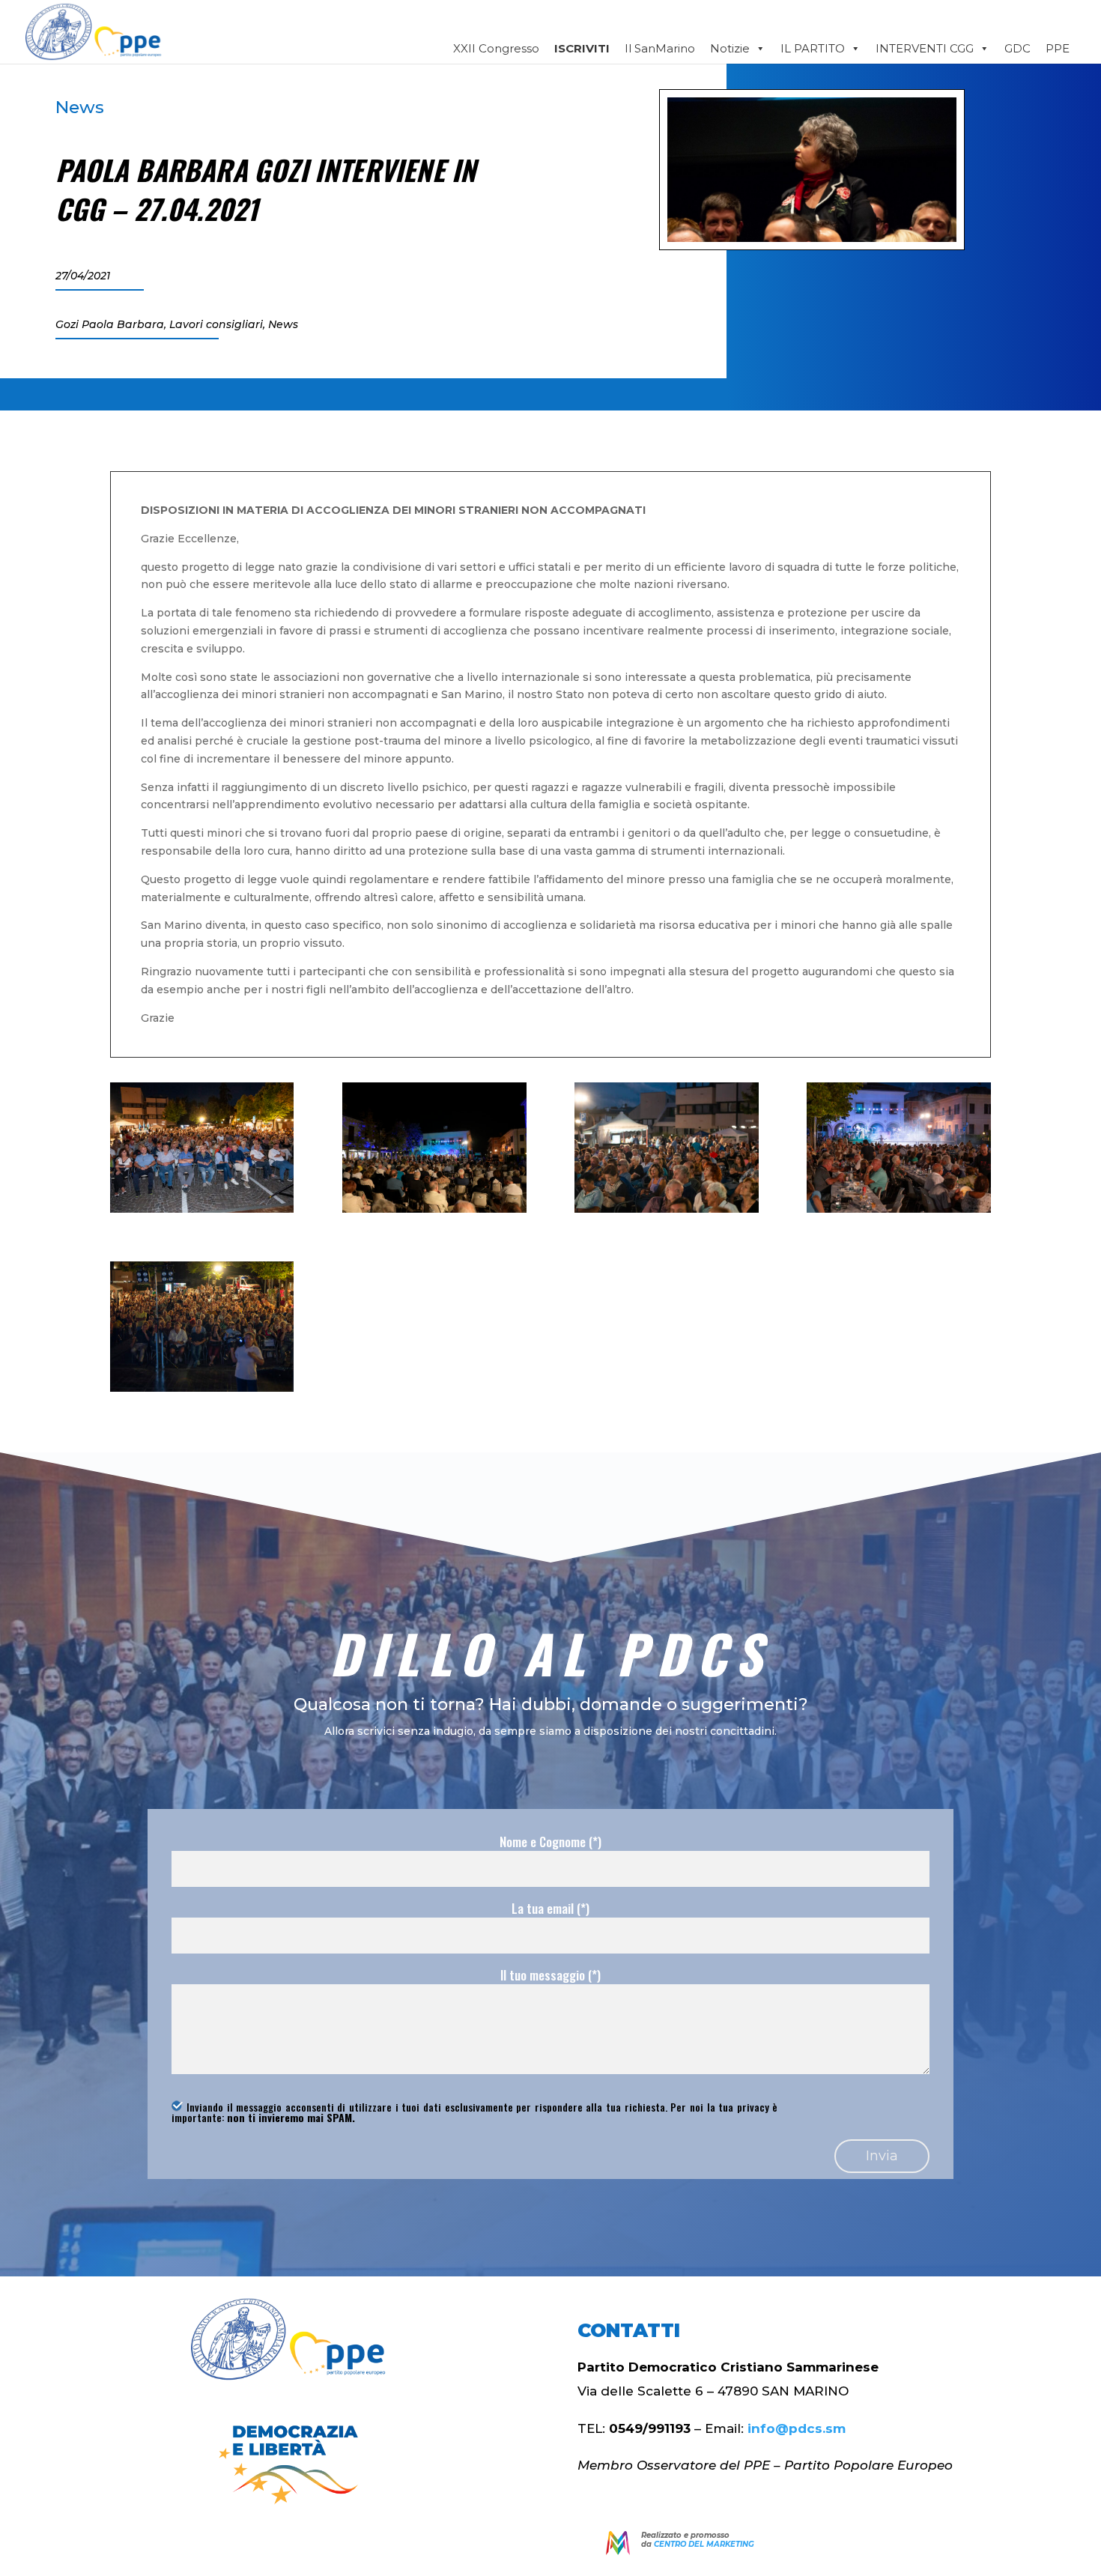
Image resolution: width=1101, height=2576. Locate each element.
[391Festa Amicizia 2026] (898, 1209)
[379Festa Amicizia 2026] (666, 1209)
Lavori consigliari (216, 324)
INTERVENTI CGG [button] (925, 48)
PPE (1058, 48)
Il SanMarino (660, 48)
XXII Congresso (496, 48)
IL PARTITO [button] (813, 48)
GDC (1017, 48)
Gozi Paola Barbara (110, 324)
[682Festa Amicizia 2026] (202, 1388)
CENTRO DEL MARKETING (704, 2544)
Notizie (730, 48)
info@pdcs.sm (797, 2428)
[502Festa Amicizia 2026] (434, 1209)
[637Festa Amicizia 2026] (202, 1209)
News (80, 107)
